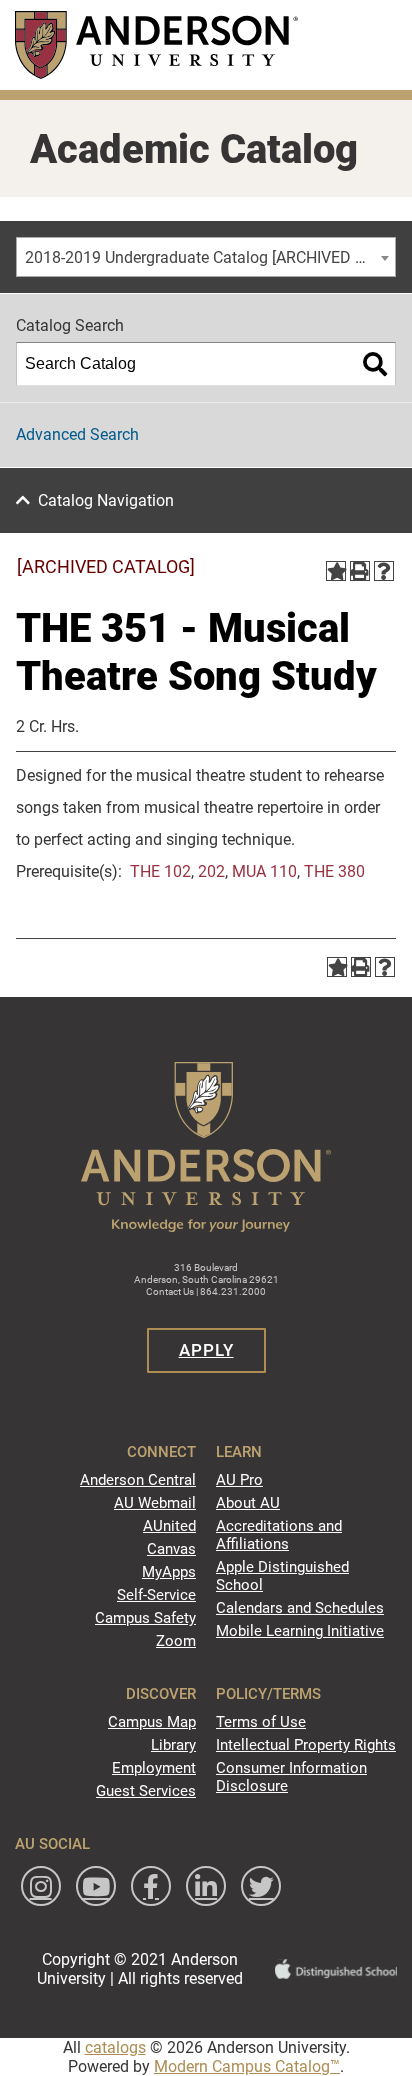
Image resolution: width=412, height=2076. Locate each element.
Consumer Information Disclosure (291, 1777)
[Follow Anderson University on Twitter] (261, 1886)
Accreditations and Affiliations (279, 1535)
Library (173, 1745)
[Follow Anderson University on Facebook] (151, 1886)
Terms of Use (261, 1722)
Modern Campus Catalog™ (247, 2066)
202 (211, 871)
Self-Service (156, 1595)
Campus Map (152, 1722)
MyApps (169, 1572)
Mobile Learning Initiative (300, 1631)
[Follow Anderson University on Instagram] (41, 1886)
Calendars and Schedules (300, 1608)
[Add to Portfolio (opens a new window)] (336, 571)
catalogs (115, 2047)
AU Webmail (155, 1503)
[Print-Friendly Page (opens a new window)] (360, 571)
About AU (248, 1503)
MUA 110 (264, 871)
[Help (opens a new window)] (384, 571)
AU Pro (239, 1480)
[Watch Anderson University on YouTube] (96, 1886)
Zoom (176, 1641)
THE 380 (334, 871)
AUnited (169, 1526)
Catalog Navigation (106, 500)
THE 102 (160, 871)
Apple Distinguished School (282, 1576)
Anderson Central (138, 1480)
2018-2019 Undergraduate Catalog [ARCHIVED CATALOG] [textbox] (210, 257)
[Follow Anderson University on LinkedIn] (206, 1886)
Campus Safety (145, 1618)
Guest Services (146, 1791)
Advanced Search (77, 434)
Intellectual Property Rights (306, 1745)
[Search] (375, 364)
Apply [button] (206, 1350)
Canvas (171, 1549)
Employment (154, 1768)
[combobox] (206, 257)
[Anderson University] (156, 44)
